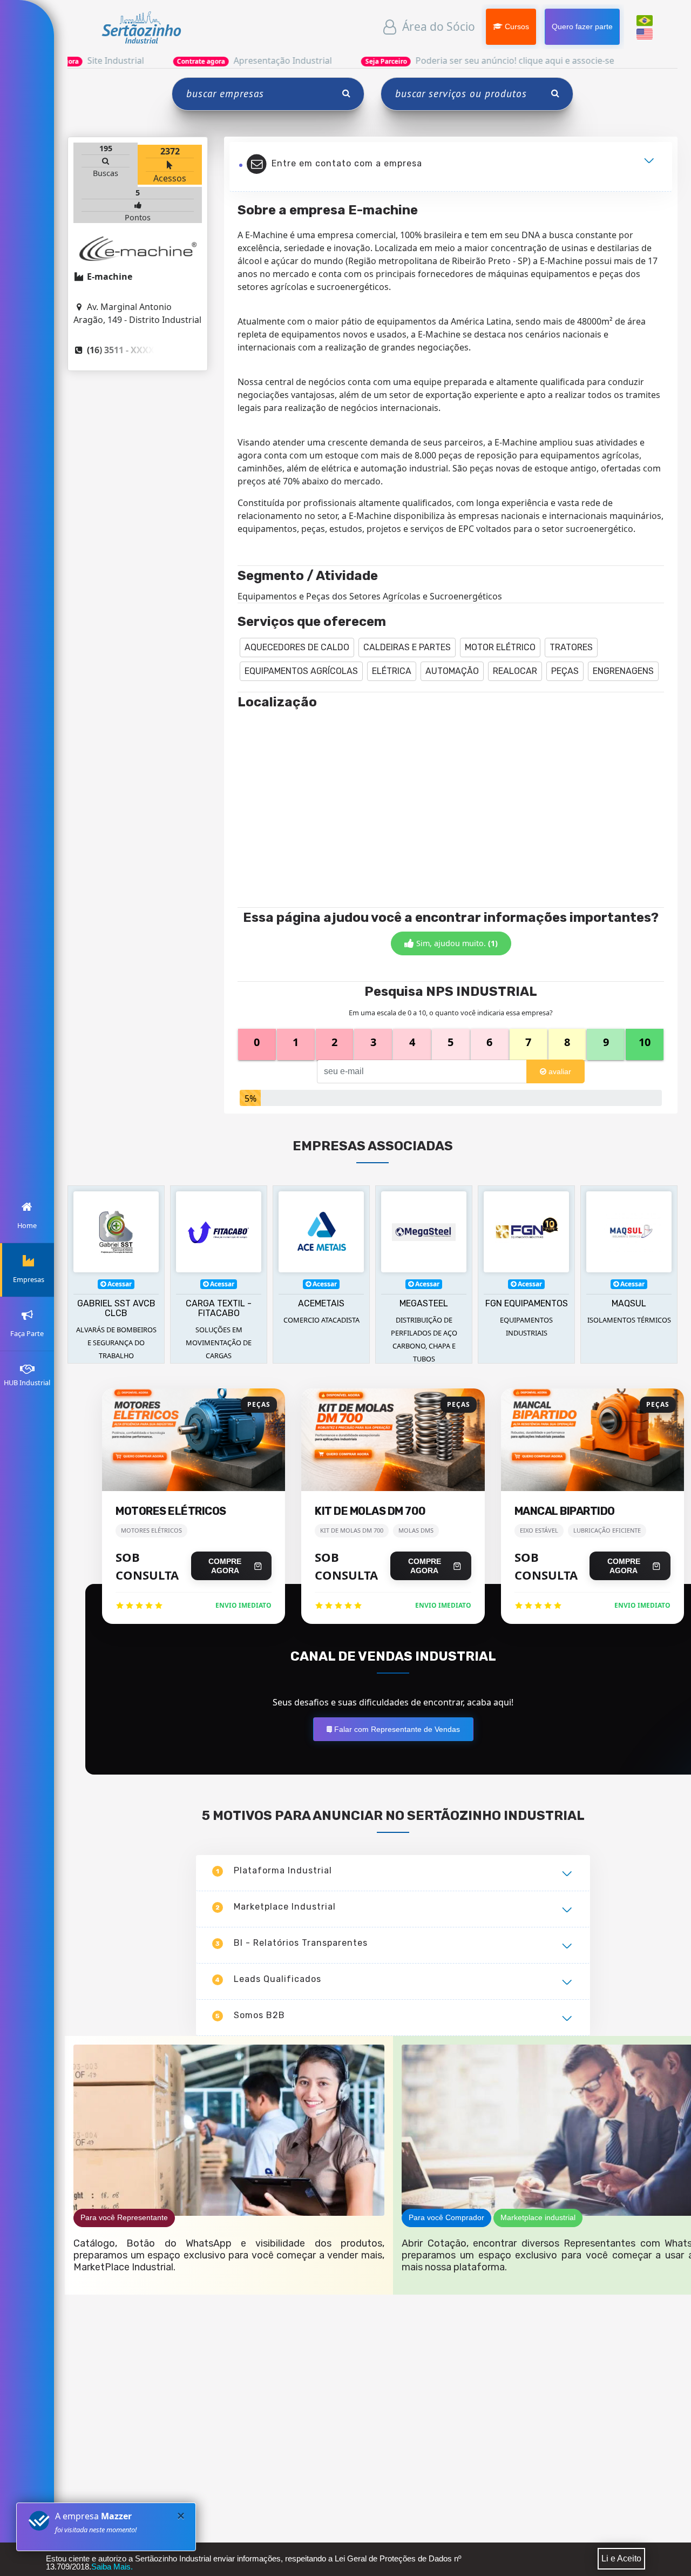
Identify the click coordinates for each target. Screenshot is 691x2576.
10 (645, 1042)
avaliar (559, 1071)
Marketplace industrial (538, 2217)
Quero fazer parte (582, 26)
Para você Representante (124, 2217)
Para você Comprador (446, 2217)
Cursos (516, 26)
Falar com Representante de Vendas (395, 1729)
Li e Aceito (621, 2558)
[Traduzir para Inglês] (645, 33)
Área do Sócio (437, 26)
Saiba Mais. (112, 2567)
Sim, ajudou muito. (456, 943)
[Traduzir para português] (645, 19)
